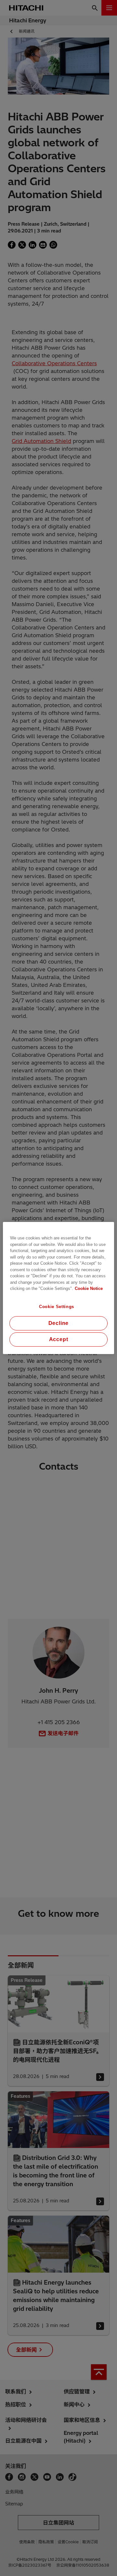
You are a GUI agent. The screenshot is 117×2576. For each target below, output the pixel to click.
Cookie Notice (89, 1288)
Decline (59, 1323)
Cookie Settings (57, 1307)
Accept (59, 1339)
